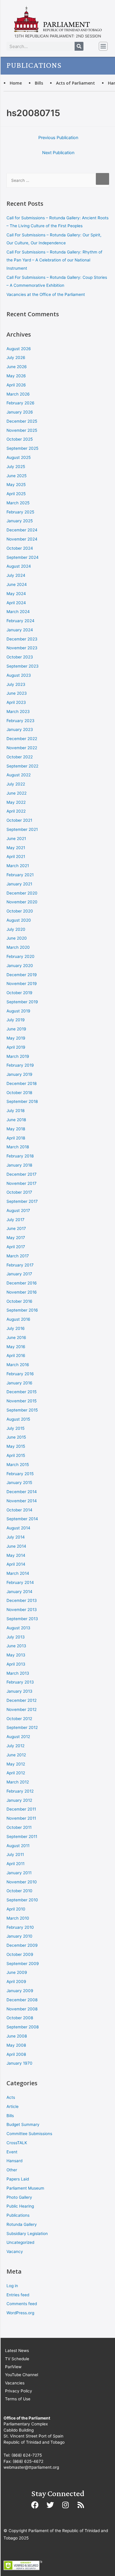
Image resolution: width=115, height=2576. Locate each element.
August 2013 (18, 1628)
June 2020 (17, 938)
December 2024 (22, 530)
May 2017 (16, 1238)
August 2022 (19, 775)
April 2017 (16, 1247)
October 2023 (20, 657)
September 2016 (22, 1310)
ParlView (13, 2367)
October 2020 (20, 911)
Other (12, 2170)
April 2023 (16, 702)
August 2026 (19, 349)
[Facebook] (35, 2505)
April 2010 (16, 1909)
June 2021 (16, 839)
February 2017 (20, 1265)
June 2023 (17, 693)
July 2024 (16, 575)
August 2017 (18, 1210)
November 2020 (22, 902)
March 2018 (18, 1147)
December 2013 (22, 1600)
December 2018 (22, 1083)
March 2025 (18, 503)
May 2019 (16, 1038)
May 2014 (16, 1555)
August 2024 (19, 566)
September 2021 (22, 829)
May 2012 (16, 1764)
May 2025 (16, 485)
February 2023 (20, 721)
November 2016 (22, 1292)
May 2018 (16, 1129)
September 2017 (22, 1201)
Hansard (14, 2161)
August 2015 (18, 1419)
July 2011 (15, 1854)
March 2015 (18, 1465)
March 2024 (18, 612)
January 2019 (19, 1074)
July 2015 (15, 1428)
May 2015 (16, 1446)
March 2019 (18, 1056)
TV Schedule (17, 2359)
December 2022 (22, 739)
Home (16, 83)
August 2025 (19, 457)
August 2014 (18, 1528)
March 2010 (18, 1918)
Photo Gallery (19, 2197)
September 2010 (22, 1900)
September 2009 (23, 1964)
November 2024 (22, 539)
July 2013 (16, 1637)
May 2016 (16, 1347)
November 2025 (22, 430)
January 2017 (19, 1274)
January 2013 (19, 1691)
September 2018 (22, 1101)
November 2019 (22, 984)
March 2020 (18, 947)
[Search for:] (58, 180)
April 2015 (16, 1455)
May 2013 (16, 1655)
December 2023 (22, 639)
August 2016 (18, 1319)
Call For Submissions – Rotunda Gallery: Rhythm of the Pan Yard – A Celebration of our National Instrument (54, 260)
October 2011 (19, 1827)
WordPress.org (20, 2313)
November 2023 (22, 648)
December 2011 (21, 1809)
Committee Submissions (29, 2134)
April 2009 (16, 1982)
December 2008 (22, 2000)
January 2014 (19, 1592)
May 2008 (16, 2045)
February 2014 (20, 1582)
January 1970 (19, 2063)
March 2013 (18, 1673)
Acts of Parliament (75, 83)
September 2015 (22, 1410)
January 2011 (19, 1873)
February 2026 (20, 403)
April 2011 (15, 1864)
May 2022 (16, 802)
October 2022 (20, 757)
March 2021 (18, 866)
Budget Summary (23, 2124)
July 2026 (16, 358)
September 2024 (23, 557)
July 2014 (16, 1537)
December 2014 (22, 1492)
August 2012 (18, 1737)
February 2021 (20, 875)
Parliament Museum (25, 2188)
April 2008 (16, 2054)
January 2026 (20, 412)
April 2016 (16, 1355)
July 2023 (16, 684)
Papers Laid (18, 2179)
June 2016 (16, 1338)
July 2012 (15, 1746)
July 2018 (15, 1111)
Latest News (17, 2351)
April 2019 (16, 1047)
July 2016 (16, 1328)
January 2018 (19, 1165)
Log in (12, 2286)
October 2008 (20, 2018)
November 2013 (22, 1610)
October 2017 (19, 1192)
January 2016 (19, 1383)
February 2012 (20, 1791)
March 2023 (18, 711)
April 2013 (16, 1664)
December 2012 (22, 1700)
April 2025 (16, 494)
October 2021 (19, 820)
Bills (39, 83)
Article (13, 2106)
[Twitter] (50, 2505)
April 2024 (16, 603)
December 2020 (22, 893)
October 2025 (20, 439)
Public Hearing (20, 2206)
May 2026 (16, 376)
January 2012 (19, 1800)
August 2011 (18, 1846)
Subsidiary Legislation (27, 2234)
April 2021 (16, 857)
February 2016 (20, 1374)
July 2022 (16, 784)
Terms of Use (18, 2399)
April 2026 (16, 385)
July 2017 (15, 1220)
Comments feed (22, 2304)
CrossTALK (17, 2143)
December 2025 (22, 421)
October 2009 (20, 1954)
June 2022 (17, 793)
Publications (18, 2215)
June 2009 (17, 1972)
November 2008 (22, 2009)
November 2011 (21, 1818)
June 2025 (17, 476)
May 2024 (16, 594)
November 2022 (22, 748)
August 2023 (19, 675)
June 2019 (16, 1029)
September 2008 (23, 2027)
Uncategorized (20, 2242)
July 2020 (16, 929)
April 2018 (16, 1138)
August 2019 (18, 1011)
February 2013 (20, 1682)
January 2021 (19, 884)
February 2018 (20, 1156)
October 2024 (20, 548)
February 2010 (20, 1927)
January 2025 (20, 521)
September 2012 (22, 1727)
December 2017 (22, 1174)
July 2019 (16, 1020)
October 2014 (19, 1510)
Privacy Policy (19, 2391)
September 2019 (22, 1002)
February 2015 (20, 1474)
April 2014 (16, 1564)
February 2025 (20, 512)
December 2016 (22, 1283)
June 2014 (16, 1546)
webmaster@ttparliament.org (31, 2467)
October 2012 (19, 1719)
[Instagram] (65, 2505)
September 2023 (23, 666)
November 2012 (22, 1709)
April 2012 (16, 1773)
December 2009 (22, 1945)
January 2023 (20, 729)
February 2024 (20, 621)
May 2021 (16, 848)
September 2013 (22, 1619)
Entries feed (18, 2295)
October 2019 (19, 993)
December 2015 (22, 1392)
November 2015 (22, 1401)
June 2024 (17, 584)
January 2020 (20, 966)
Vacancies (15, 2383)
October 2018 (19, 1093)
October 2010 (19, 1891)
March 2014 (18, 1573)
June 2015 (16, 1437)
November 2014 (22, 1501)
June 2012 (16, 1755)
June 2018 (16, 1120)
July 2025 (16, 467)
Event (12, 2152)
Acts (11, 2097)
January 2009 (20, 1991)
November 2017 (22, 1183)
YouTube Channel (22, 2375)
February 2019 (20, 1065)
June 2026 (17, 367)
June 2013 (16, 1646)
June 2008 (17, 2036)
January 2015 (19, 1483)
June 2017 (16, 1228)
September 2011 (22, 1837)
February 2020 (20, 956)
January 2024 (20, 630)
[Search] (79, 46)
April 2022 (16, 811)
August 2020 (19, 920)
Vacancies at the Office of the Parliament (46, 294)
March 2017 (18, 1256)
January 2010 (19, 1936)
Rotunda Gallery (22, 2224)
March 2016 (18, 1365)
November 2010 (22, 1882)
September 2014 (22, 1519)
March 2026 (18, 394)
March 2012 (18, 1782)
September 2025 (22, 448)
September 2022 (22, 766)
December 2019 (22, 975)
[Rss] (81, 2505)
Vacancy (15, 2251)
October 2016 (19, 1301)
